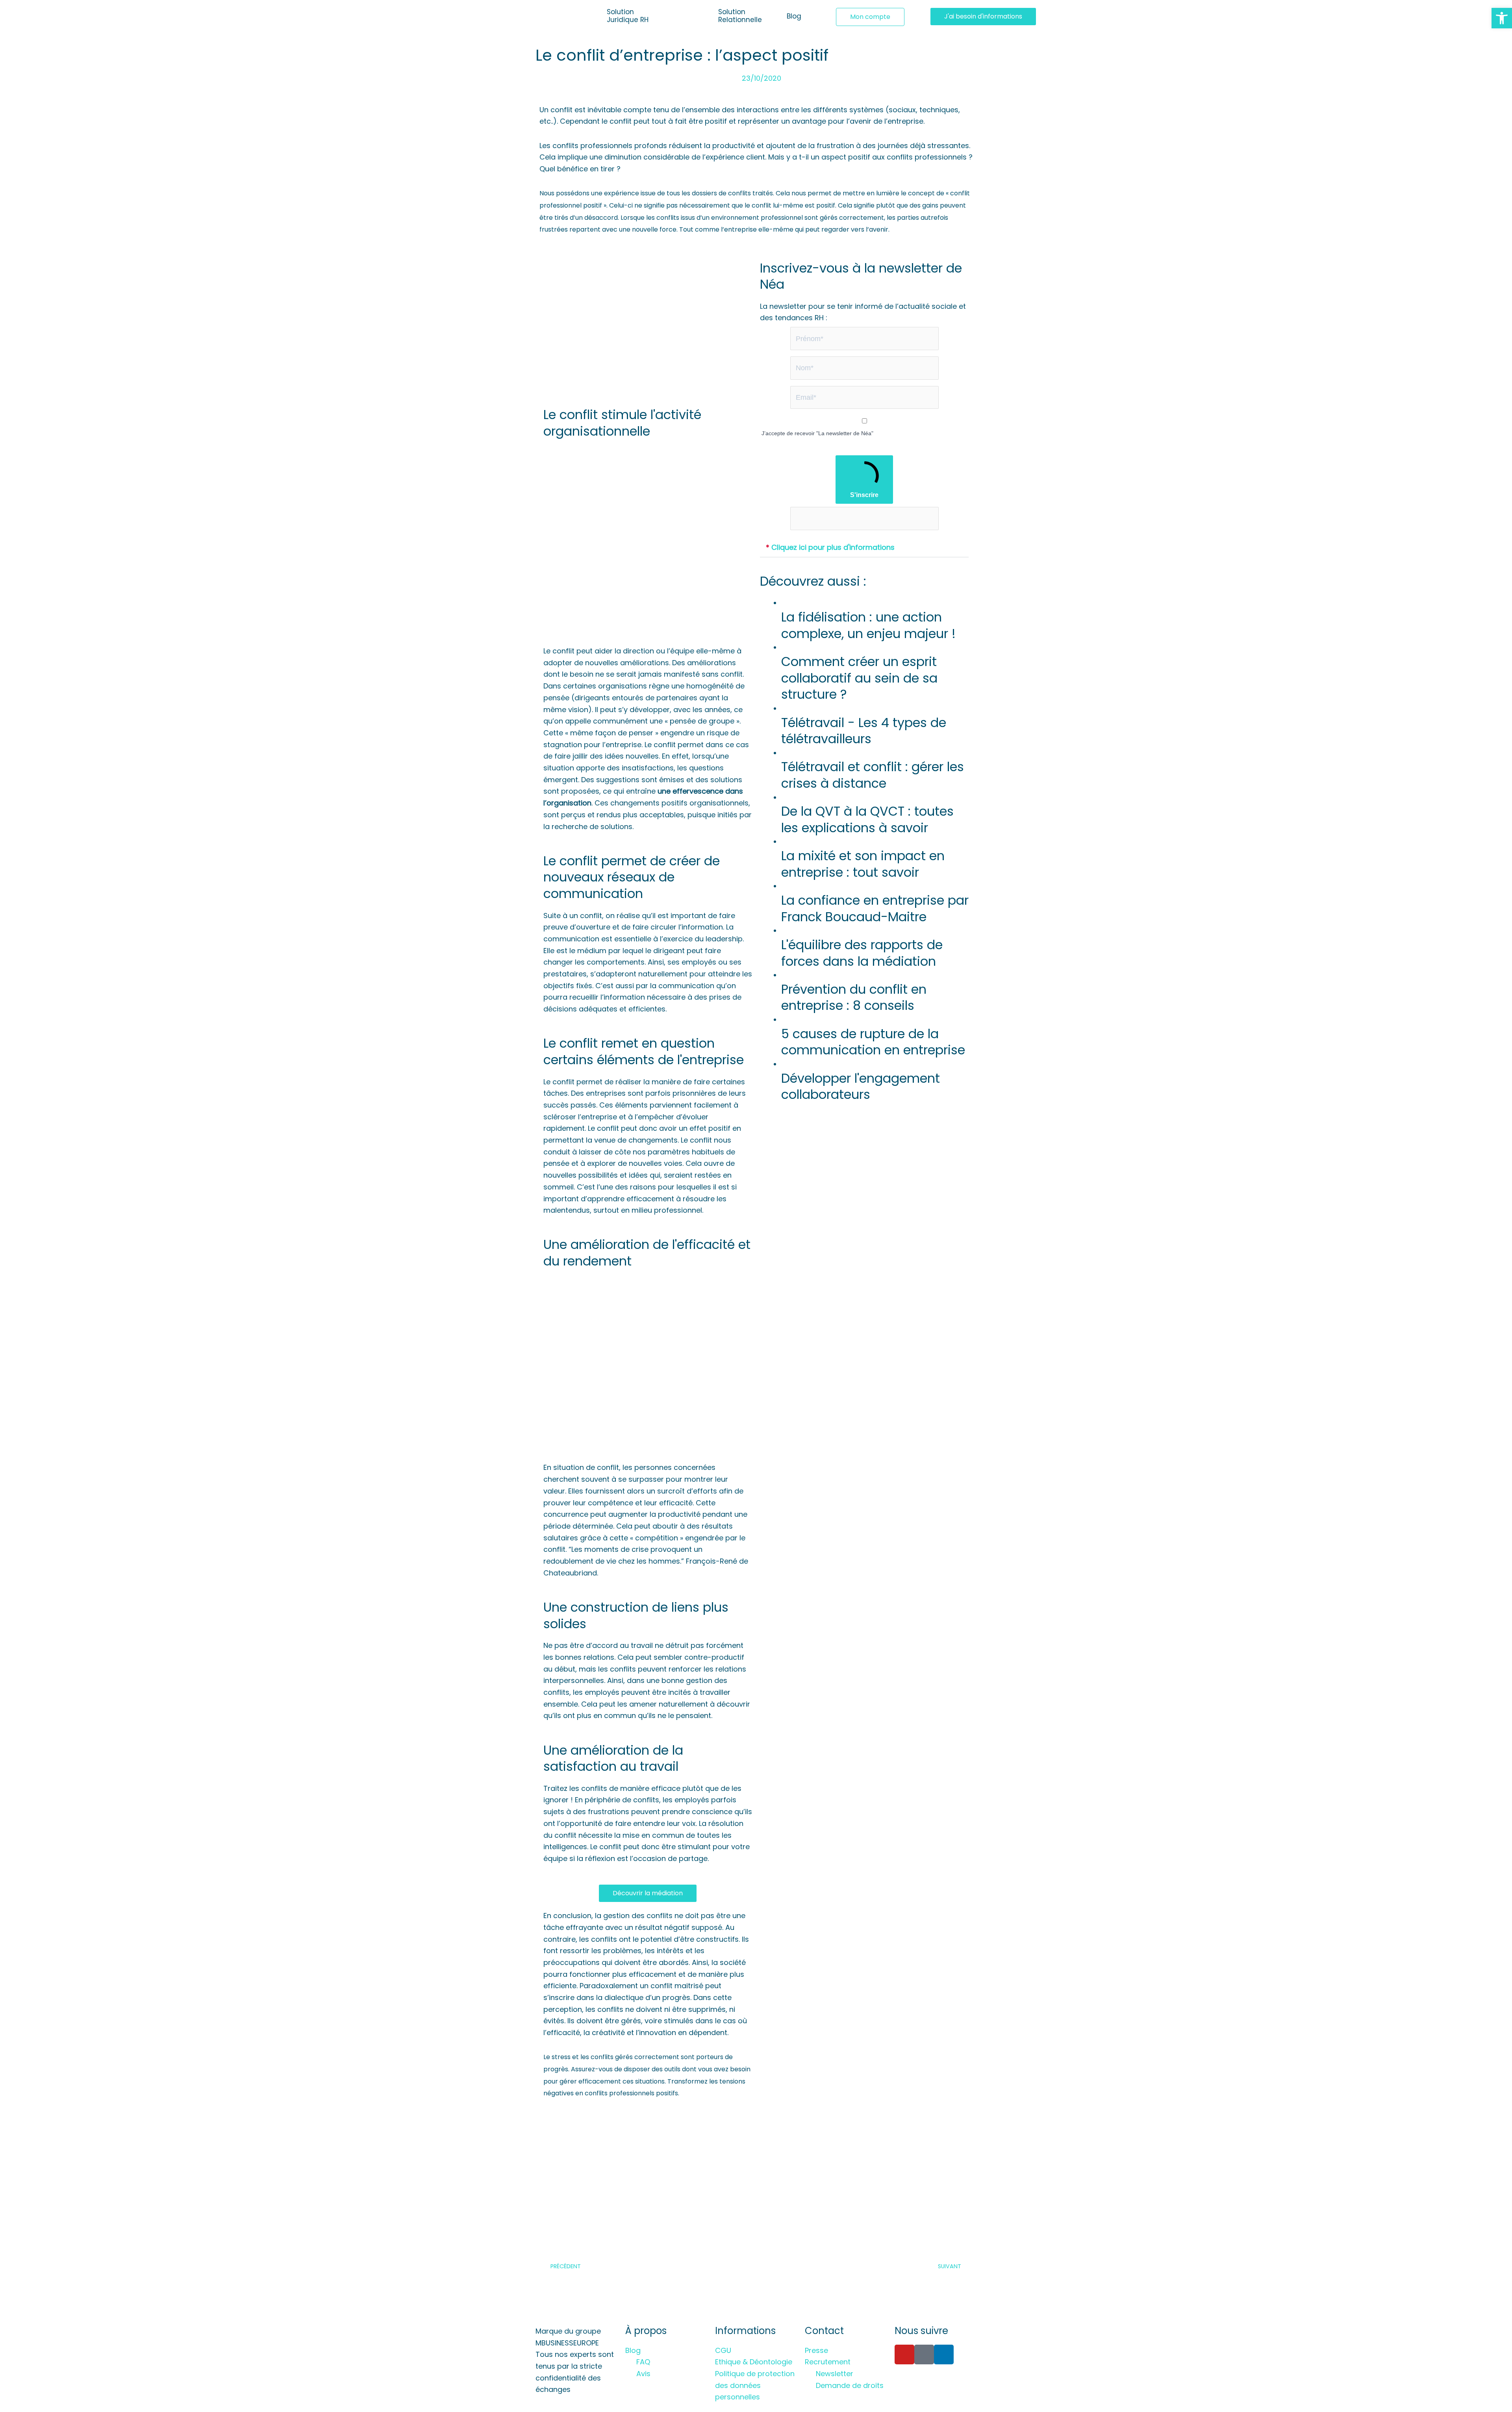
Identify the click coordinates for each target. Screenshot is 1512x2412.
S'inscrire (864, 495)
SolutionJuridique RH (628, 16)
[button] (864, 548)
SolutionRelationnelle (740, 16)
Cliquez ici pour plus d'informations (830, 547)
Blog (794, 16)
